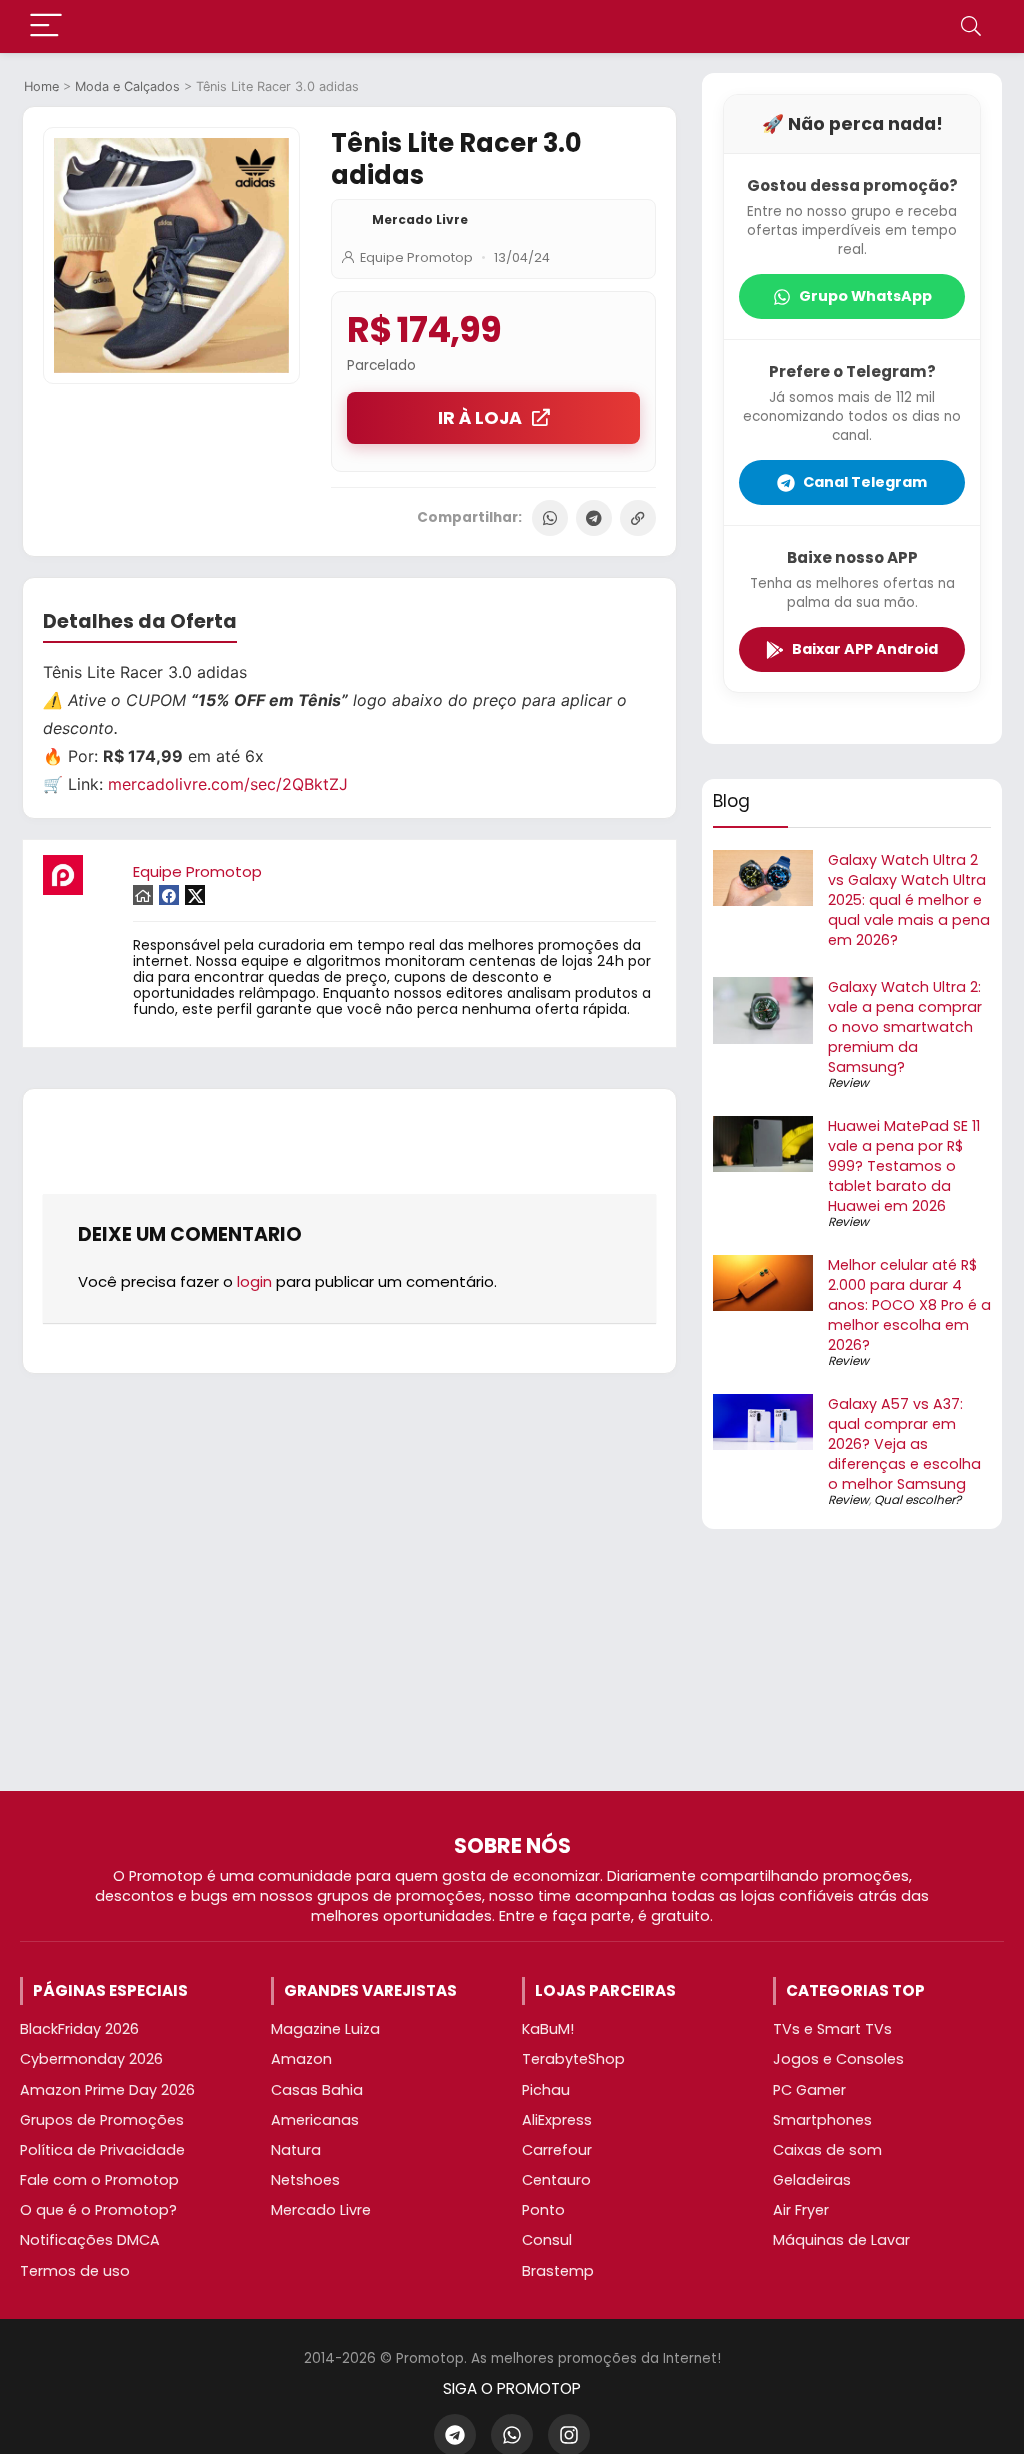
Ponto (543, 2210)
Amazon (301, 2059)
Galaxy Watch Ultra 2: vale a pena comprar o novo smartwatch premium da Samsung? (905, 1027)
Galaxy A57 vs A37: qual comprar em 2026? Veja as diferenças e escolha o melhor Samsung (904, 1444)
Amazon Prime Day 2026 (107, 2090)
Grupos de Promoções (102, 2120)
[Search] (971, 26)
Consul (547, 2240)
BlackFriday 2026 (79, 2029)
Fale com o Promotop (99, 2180)
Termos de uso (75, 2271)
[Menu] (46, 26)
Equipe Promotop (416, 257)
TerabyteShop (573, 2059)
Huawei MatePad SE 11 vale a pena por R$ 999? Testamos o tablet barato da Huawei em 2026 (904, 1166)
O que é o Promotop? (98, 2210)
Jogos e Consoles (838, 2059)
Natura (296, 2150)
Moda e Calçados (127, 86)
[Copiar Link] (638, 518)
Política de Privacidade (102, 2150)
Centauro (556, 2180)
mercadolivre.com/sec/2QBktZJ (228, 784)
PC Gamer (809, 2090)
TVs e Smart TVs (832, 2029)
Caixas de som (827, 2150)
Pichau (546, 2090)
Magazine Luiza (325, 2029)
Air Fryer (801, 2210)
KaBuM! (548, 2029)
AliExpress (557, 2120)
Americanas (315, 2120)
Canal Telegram (865, 482)
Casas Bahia (317, 2090)
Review (848, 1082)
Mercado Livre (420, 219)
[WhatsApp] (550, 518)
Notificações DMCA (90, 2240)
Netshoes (305, 2180)
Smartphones (822, 2120)
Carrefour (557, 2150)
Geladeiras (812, 2180)
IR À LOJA (480, 418)
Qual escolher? (917, 1499)
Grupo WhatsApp (865, 296)
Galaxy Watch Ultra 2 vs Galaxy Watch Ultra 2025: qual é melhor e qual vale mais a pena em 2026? (909, 900)
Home (41, 86)
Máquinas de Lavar (841, 2240)
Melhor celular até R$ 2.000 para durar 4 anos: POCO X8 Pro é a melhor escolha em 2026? (909, 1305)
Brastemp (558, 2271)
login (254, 1281)
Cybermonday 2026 (91, 2059)
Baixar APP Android (865, 649)
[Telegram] (594, 518)
